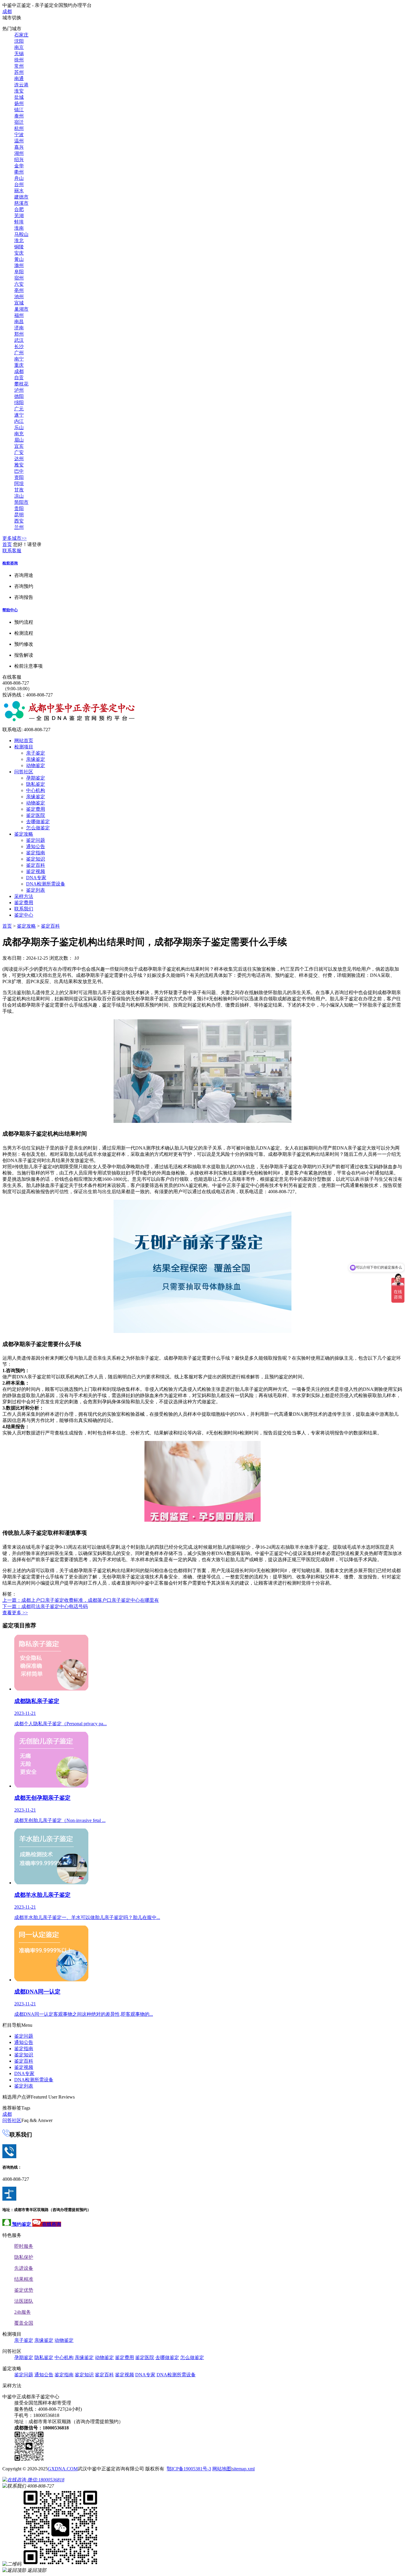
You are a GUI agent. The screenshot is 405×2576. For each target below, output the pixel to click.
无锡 (19, 54)
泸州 (19, 390)
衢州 (19, 172)
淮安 (19, 91)
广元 (19, 409)
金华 (19, 166)
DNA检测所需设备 (46, 884)
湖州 (19, 153)
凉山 (19, 496)
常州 (19, 66)
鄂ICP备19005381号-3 (189, 2469)
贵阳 (19, 508)
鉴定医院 (36, 815)
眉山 (19, 440)
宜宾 (19, 446)
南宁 (19, 359)
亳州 (19, 290)
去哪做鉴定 (38, 822)
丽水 (19, 191)
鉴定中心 (24, 915)
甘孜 (19, 490)
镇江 (19, 110)
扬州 (19, 103)
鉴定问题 (36, 840)
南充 (19, 434)
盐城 (19, 97)
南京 (19, 47)
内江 (19, 421)
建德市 (21, 197)
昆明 (19, 515)
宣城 (19, 303)
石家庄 (21, 35)
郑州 (19, 334)
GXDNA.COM (63, 2469)
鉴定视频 (36, 871)
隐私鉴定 (36, 784)
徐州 (19, 60)
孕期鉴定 (36, 778)
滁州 (19, 265)
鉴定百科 (36, 865)
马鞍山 (21, 234)
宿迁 (19, 122)
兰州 (19, 527)
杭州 (19, 128)
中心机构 (36, 790)
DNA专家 (36, 878)
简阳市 (21, 502)
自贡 (19, 378)
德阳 (19, 396)
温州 (19, 141)
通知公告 (36, 846)
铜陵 (19, 247)
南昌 (19, 322)
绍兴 (19, 159)
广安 (19, 452)
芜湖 (19, 216)
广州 (19, 353)
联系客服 (12, 551)
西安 (19, 521)
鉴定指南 (36, 853)
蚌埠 (19, 222)
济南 (19, 328)
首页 (7, 544)
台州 (19, 184)
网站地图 (222, 2469)
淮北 (19, 241)
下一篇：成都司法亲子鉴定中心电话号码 (45, 1606)
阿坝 (19, 484)
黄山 (19, 259)
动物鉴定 (36, 765)
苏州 (19, 72)
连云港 (21, 85)
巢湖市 (21, 309)
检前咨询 (10, 563)
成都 (7, 11)
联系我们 (24, 909)
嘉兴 (19, 147)
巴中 (19, 471)
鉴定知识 (36, 859)
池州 (19, 297)
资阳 (19, 477)
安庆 (19, 253)
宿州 (19, 278)
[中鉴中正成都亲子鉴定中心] (69, 720)
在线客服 (12, 677)
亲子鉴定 (36, 753)
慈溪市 (21, 203)
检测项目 (24, 747)
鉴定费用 (36, 809)
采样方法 (24, 896)
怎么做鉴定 (38, 828)
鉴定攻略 (24, 834)
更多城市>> (15, 538)
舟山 (19, 178)
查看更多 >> (15, 1613)
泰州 (19, 116)
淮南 (19, 228)
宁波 (19, 135)
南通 (19, 78)
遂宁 (19, 415)
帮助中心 (10, 610)
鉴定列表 (36, 890)
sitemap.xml (243, 2469)
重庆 (19, 365)
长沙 (19, 346)
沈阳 (19, 41)
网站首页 (24, 741)
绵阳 (19, 403)
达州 (19, 459)
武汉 (19, 340)
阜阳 (19, 272)
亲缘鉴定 (36, 759)
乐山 (19, 427)
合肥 (19, 209)
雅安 (19, 465)
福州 (19, 315)
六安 (19, 284)
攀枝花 (21, 384)
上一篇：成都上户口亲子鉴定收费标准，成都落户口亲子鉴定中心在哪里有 (81, 1600)
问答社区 (24, 772)
